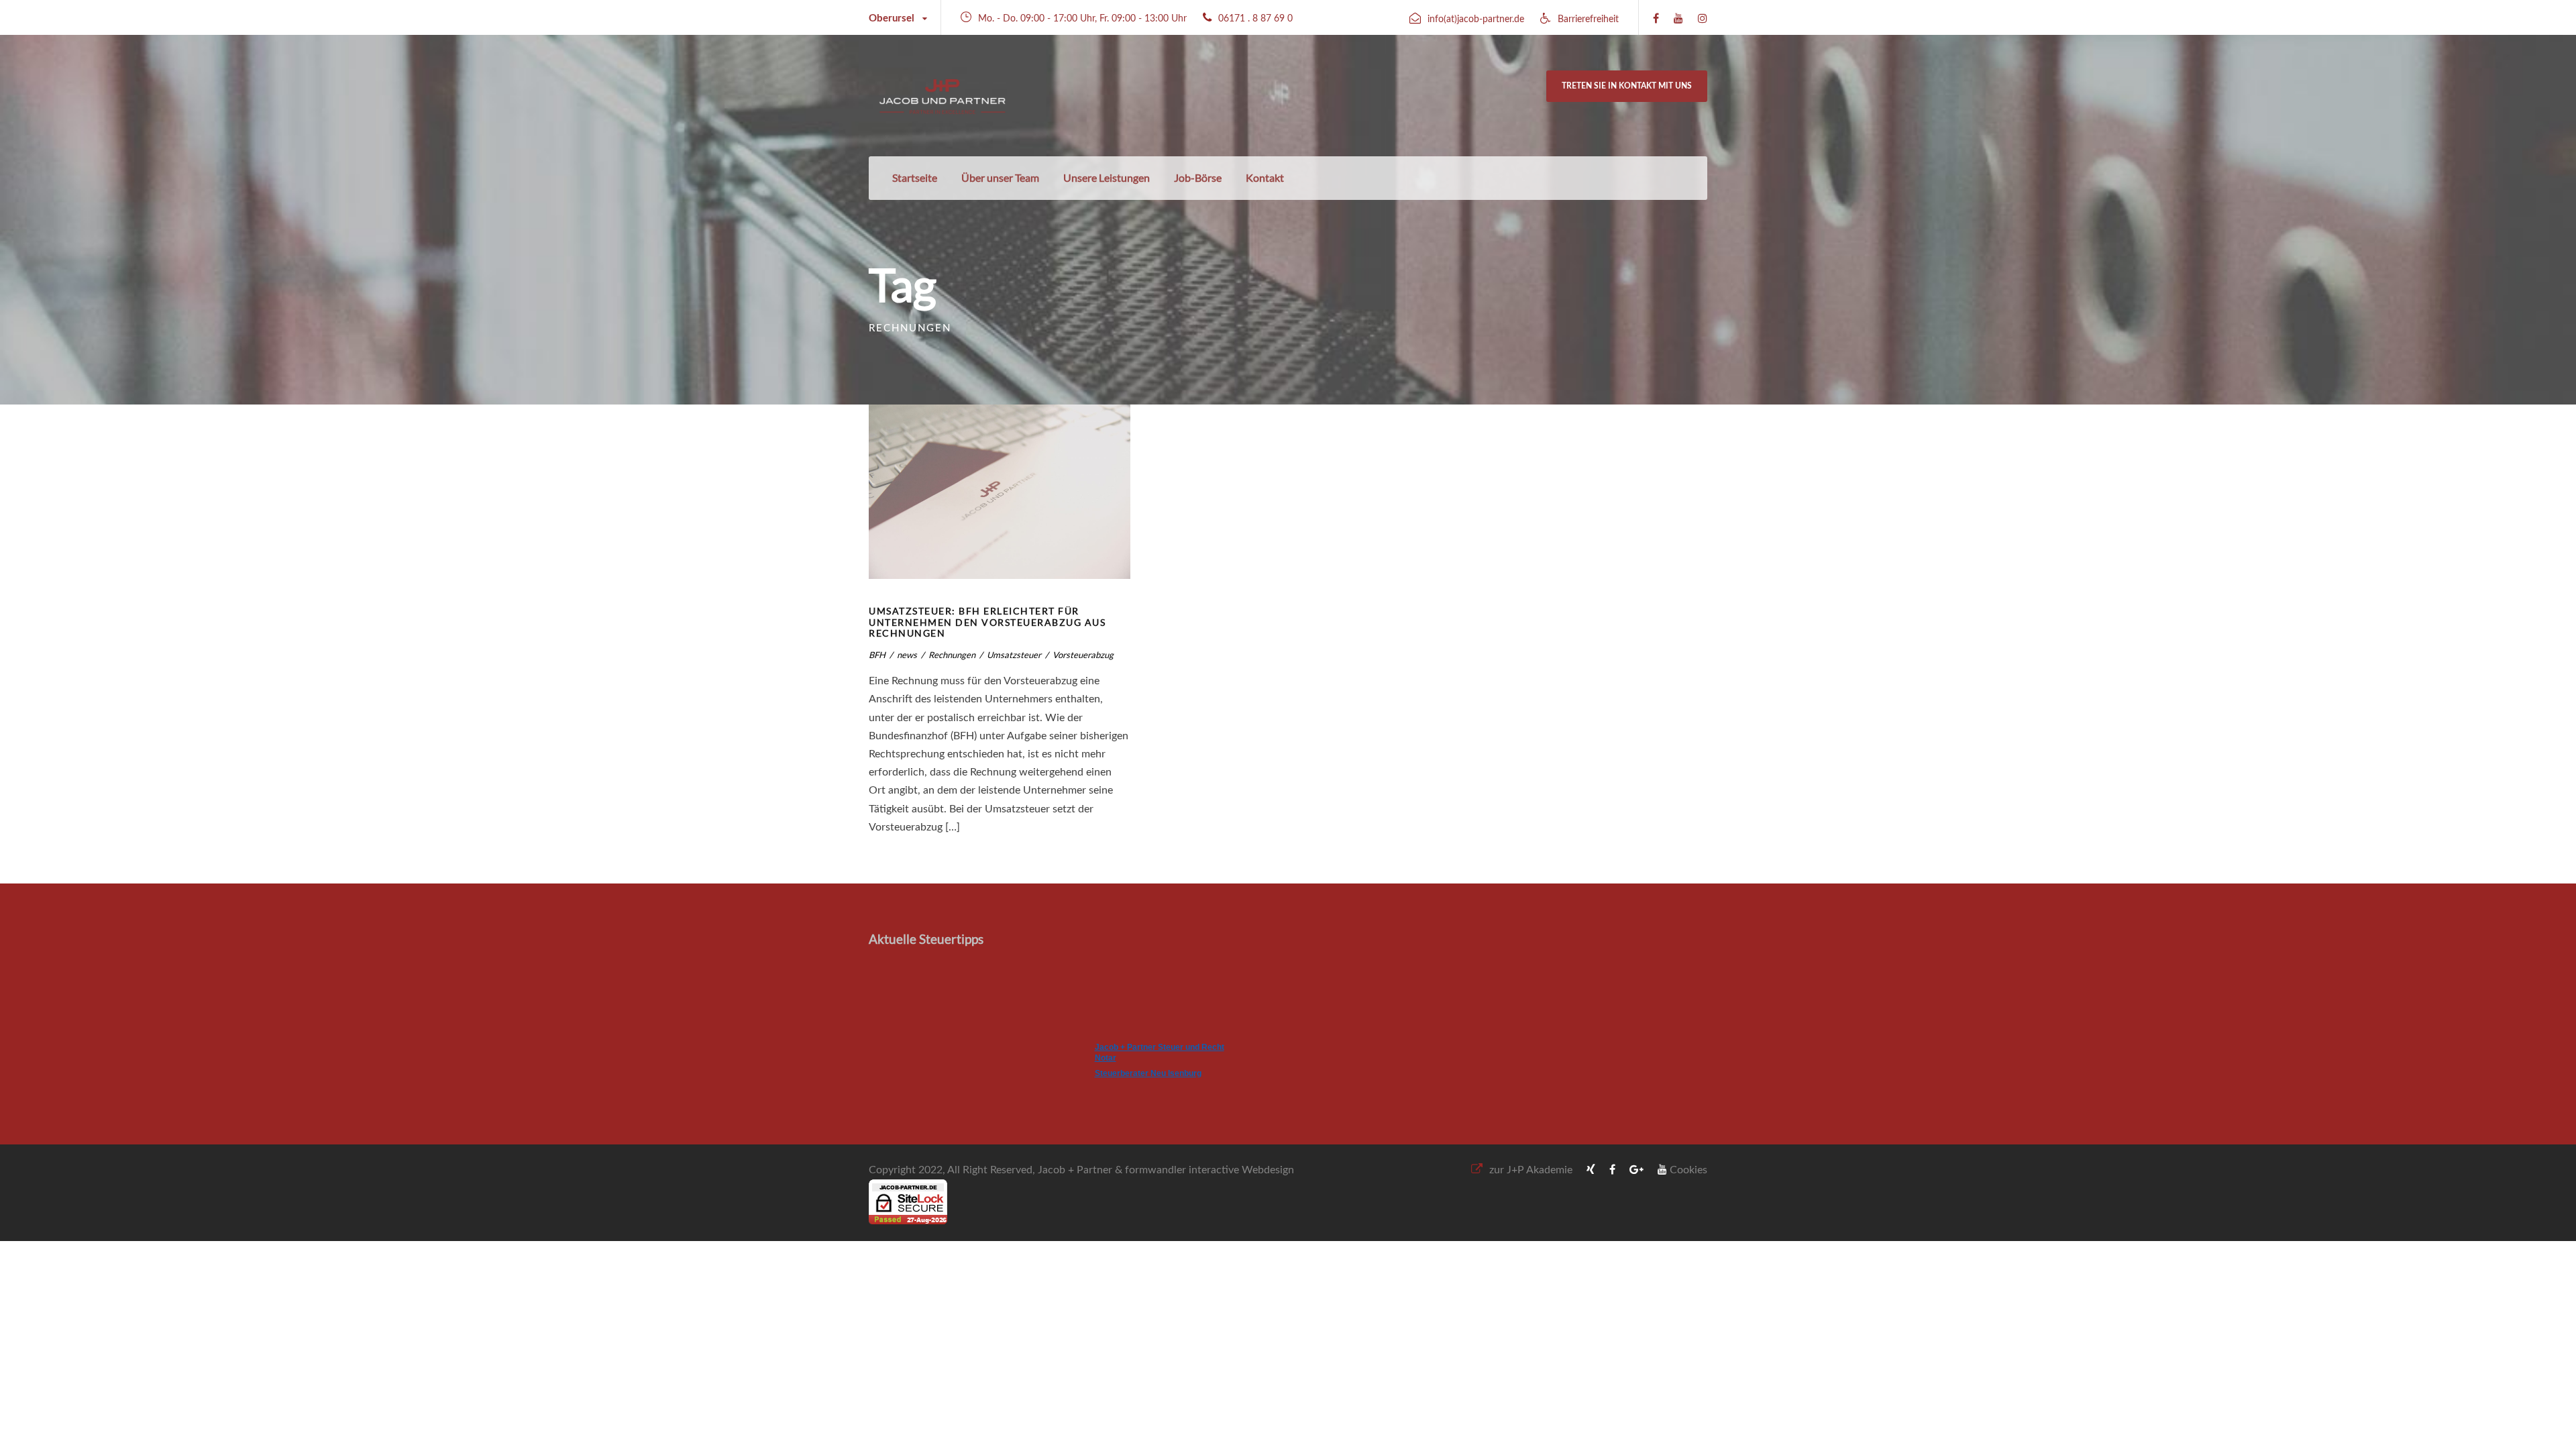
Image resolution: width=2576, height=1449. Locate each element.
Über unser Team (1000, 177)
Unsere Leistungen (1107, 177)
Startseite (915, 177)
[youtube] (1678, 19)
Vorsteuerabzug (1083, 655)
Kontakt (1265, 177)
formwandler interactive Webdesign (1210, 1170)
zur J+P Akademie (1531, 1170)
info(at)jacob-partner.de (1476, 19)
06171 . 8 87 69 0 (1255, 19)
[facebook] (1656, 19)
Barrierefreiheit (1588, 19)
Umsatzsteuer (1014, 655)
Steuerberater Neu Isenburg (1148, 1073)
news (907, 655)
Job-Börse (1198, 177)
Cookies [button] (1688, 1170)
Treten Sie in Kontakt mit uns (1627, 86)
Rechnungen (952, 655)
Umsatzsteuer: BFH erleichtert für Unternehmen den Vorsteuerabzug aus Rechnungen (987, 622)
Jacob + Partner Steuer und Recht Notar (1160, 1053)
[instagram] (1703, 19)
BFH (877, 655)
